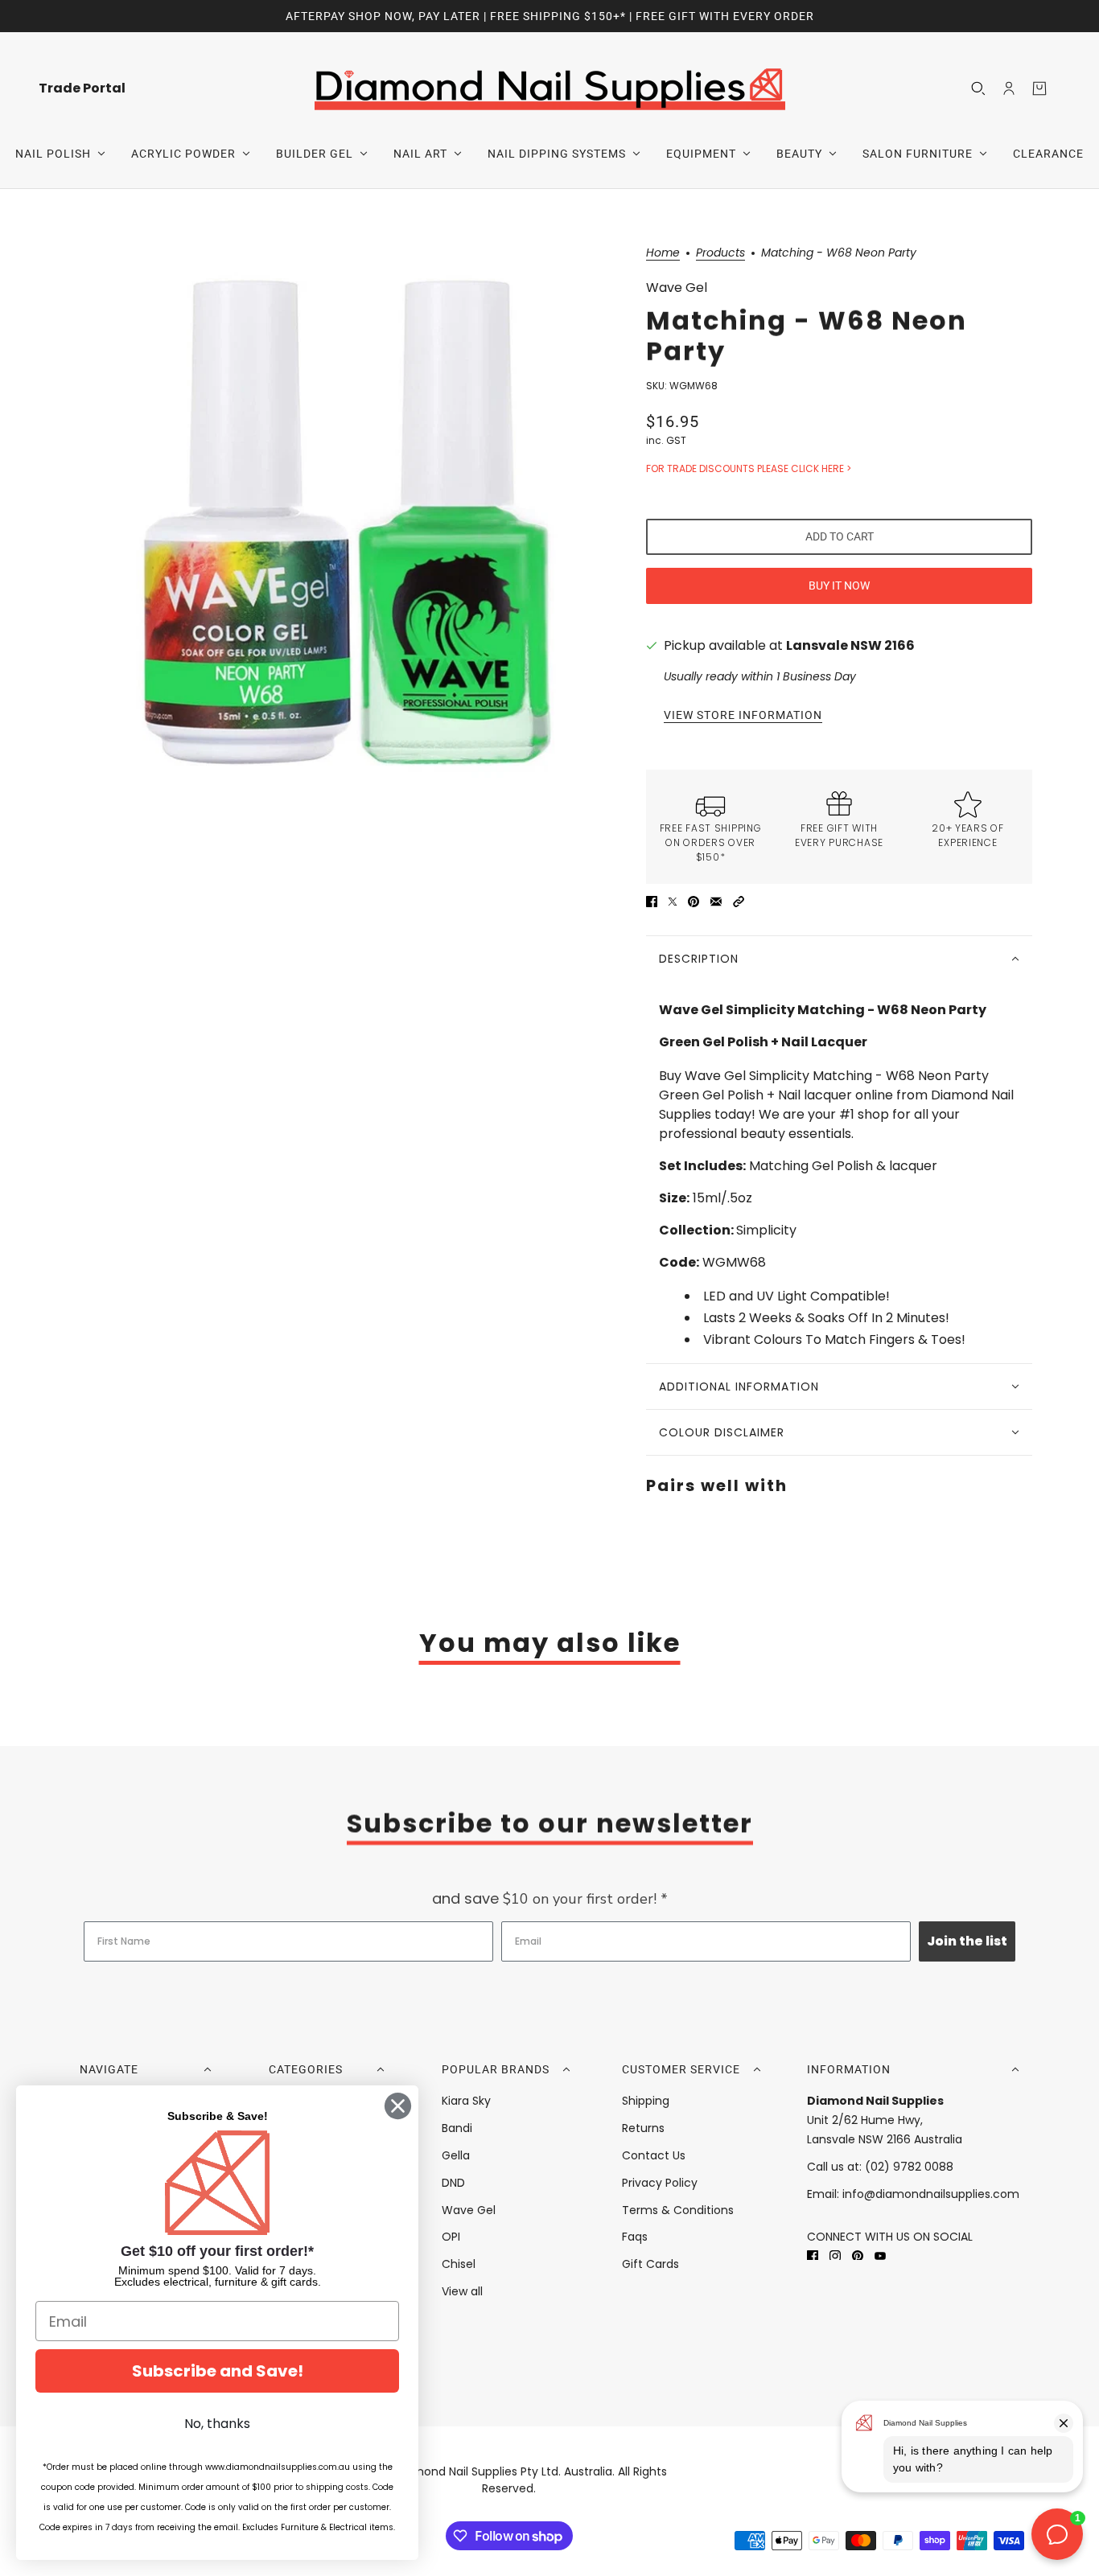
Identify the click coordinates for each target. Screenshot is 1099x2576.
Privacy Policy (660, 2183)
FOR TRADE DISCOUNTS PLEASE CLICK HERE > (749, 468)
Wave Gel (677, 288)
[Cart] (1039, 88)
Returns (643, 2128)
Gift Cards (650, 2264)
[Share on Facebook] (652, 902)
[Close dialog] (398, 2106)
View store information (743, 715)
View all (462, 2291)
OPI (451, 2237)
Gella (456, 2155)
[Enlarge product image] (344, 524)
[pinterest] (858, 2256)
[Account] (1009, 88)
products (720, 254)
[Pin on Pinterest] (694, 902)
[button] (739, 902)
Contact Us (654, 2155)
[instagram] (835, 2256)
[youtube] (880, 2256)
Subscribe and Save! (218, 2371)
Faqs (635, 2237)
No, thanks (217, 2424)
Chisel (459, 2264)
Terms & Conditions (678, 2210)
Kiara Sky (466, 2101)
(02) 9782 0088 (909, 2167)
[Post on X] (673, 902)
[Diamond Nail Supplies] (550, 88)
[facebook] (813, 2256)
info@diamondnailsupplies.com (931, 2194)
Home (663, 254)
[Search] (978, 88)
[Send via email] (716, 902)
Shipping (646, 2101)
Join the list (967, 1941)
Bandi (457, 2128)
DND (453, 2183)
